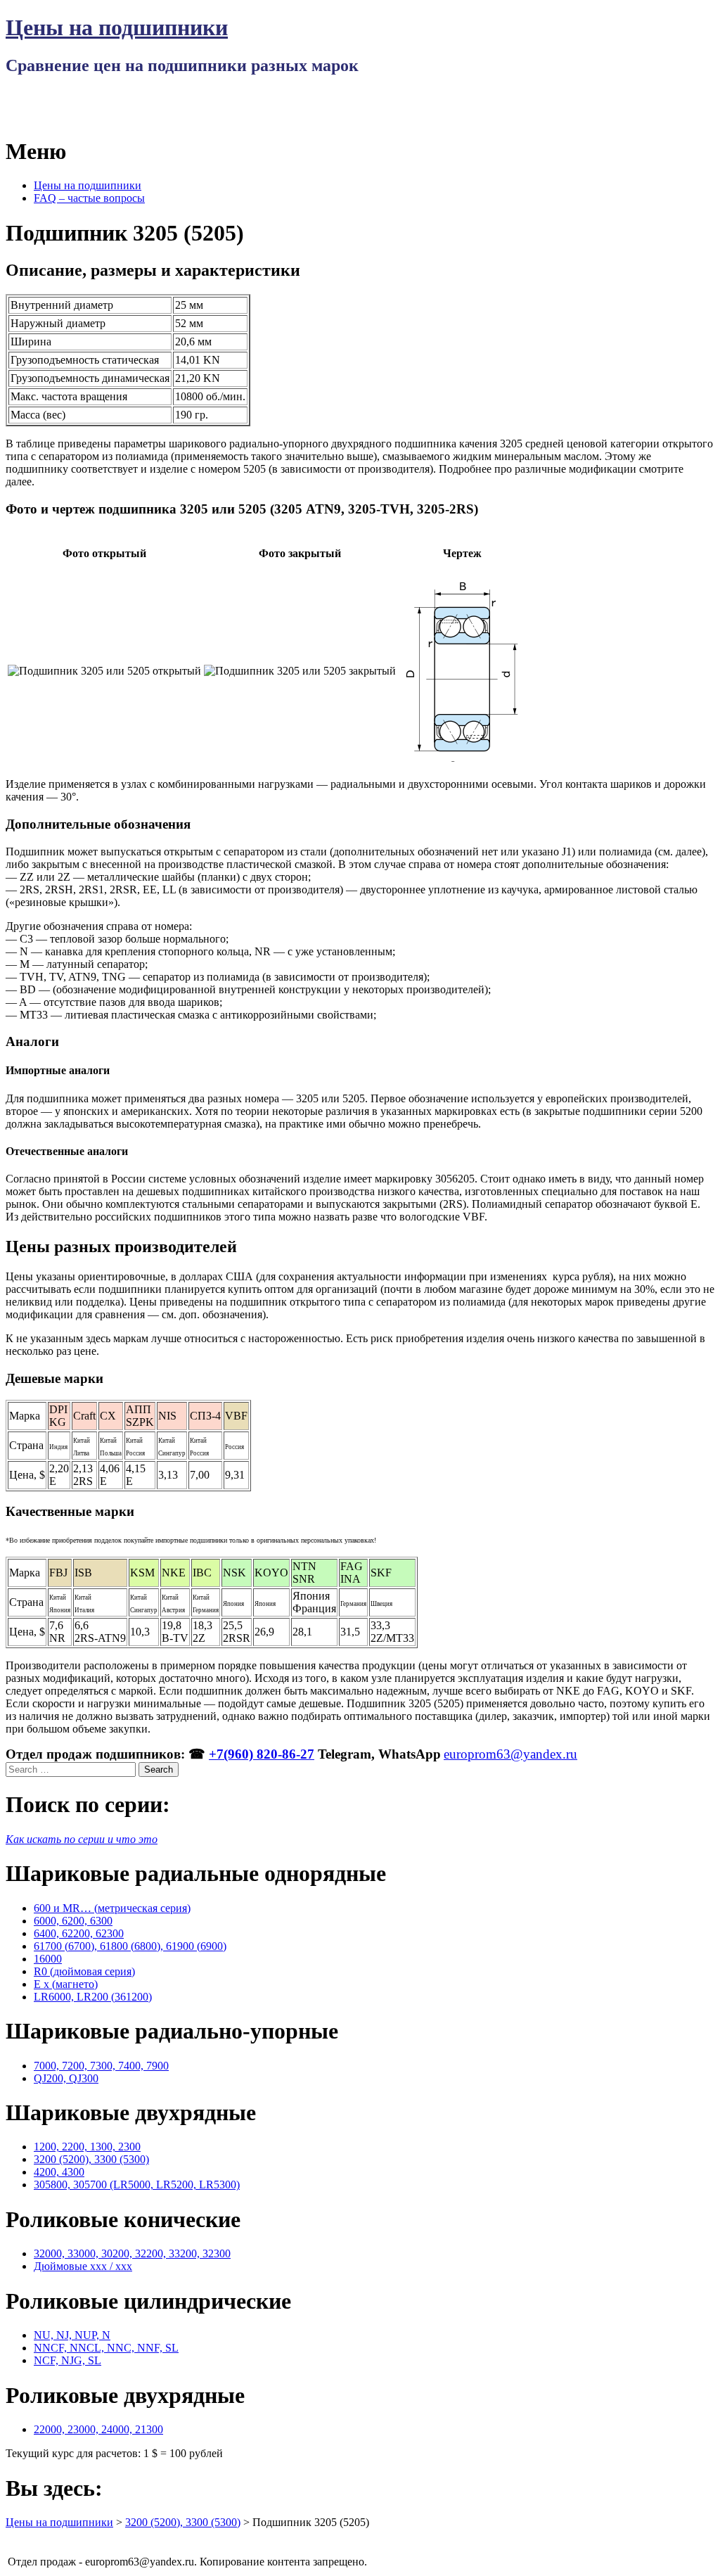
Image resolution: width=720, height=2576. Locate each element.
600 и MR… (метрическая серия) (112, 1908)
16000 (48, 1959)
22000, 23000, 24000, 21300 (98, 2429)
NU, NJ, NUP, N (72, 2335)
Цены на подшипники (117, 27)
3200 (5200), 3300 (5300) (91, 2159)
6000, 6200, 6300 (73, 1921)
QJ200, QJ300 (66, 2078)
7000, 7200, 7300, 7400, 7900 (101, 2066)
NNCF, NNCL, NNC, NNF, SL (106, 2348)
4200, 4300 (59, 2172)
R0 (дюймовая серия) (84, 1971)
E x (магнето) (66, 1984)
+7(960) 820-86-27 (262, 1754)
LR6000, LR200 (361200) (93, 1997)
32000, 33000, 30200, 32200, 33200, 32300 (132, 2253)
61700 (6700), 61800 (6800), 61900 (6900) (130, 1946)
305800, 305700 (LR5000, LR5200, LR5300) (137, 2185)
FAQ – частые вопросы (89, 198)
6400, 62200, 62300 (79, 1933)
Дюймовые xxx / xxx (83, 2266)
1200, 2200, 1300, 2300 (87, 2147)
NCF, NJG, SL (67, 2360)
